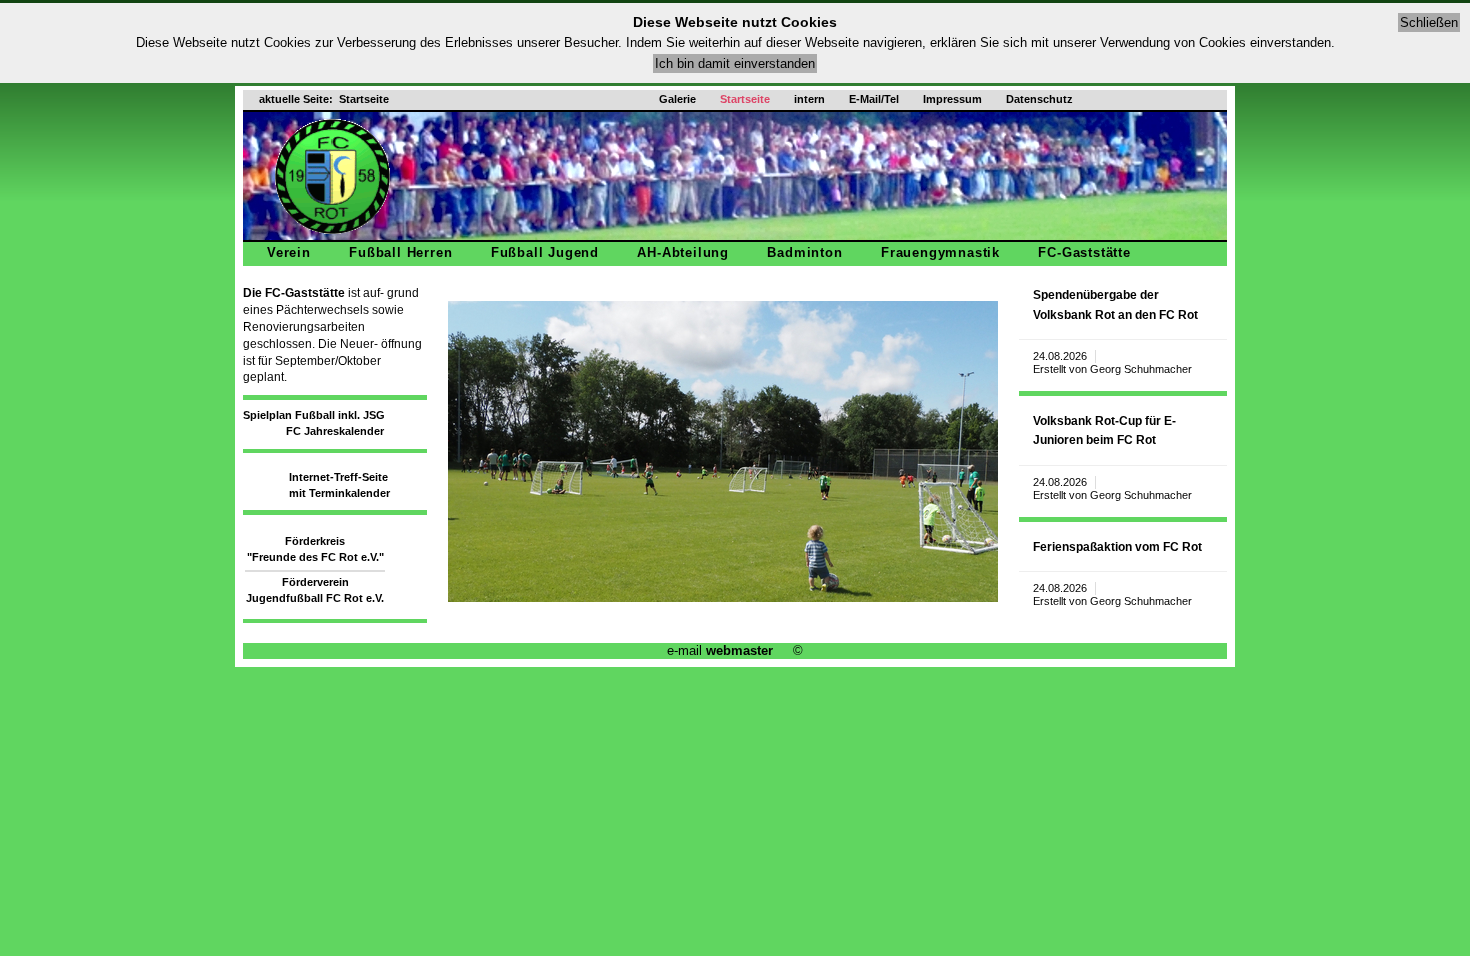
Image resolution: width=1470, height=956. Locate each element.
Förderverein (315, 582)
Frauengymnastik (940, 252)
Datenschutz (1039, 99)
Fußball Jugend (545, 252)
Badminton (804, 252)
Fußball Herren (400, 252)
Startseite (745, 99)
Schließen (1429, 22)
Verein (289, 252)
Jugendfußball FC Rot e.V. (315, 598)
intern (809, 99)
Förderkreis (315, 541)
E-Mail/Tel (874, 99)
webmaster (739, 650)
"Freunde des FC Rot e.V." (315, 557)
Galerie (677, 99)
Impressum (952, 99)
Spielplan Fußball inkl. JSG (314, 415)
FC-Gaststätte (1084, 252)
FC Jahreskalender (335, 431)
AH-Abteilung (683, 252)
